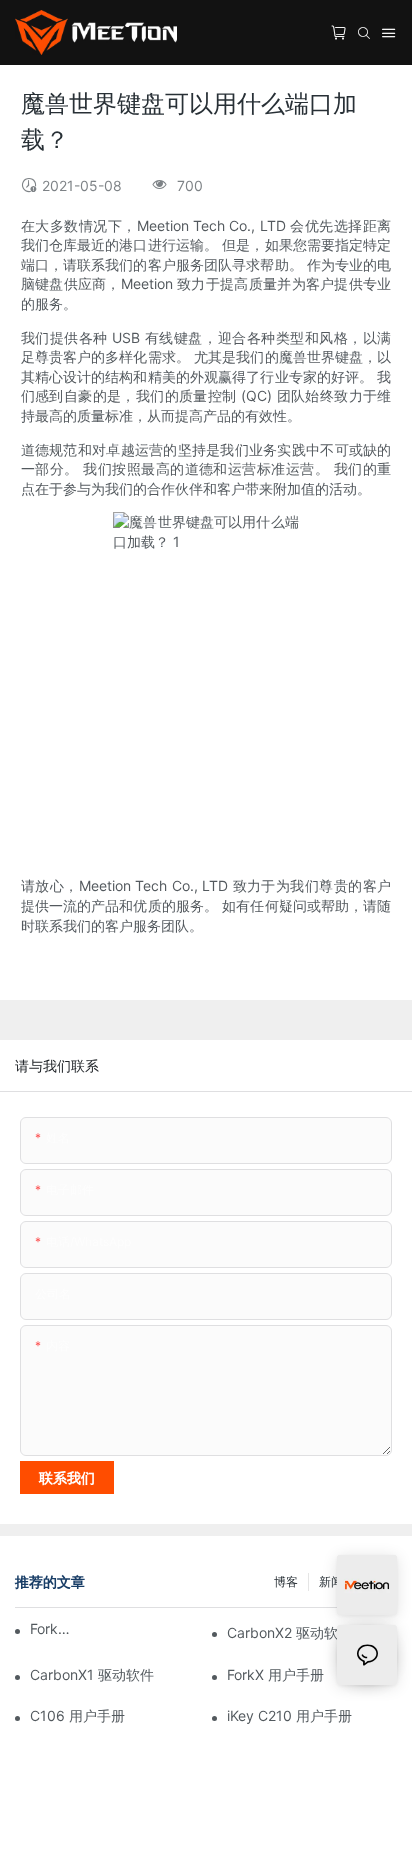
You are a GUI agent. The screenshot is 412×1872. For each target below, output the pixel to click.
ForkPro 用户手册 (54, 1628)
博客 (286, 1581)
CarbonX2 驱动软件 (289, 1632)
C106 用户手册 (77, 1715)
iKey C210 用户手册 (289, 1715)
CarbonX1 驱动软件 (92, 1674)
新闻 (331, 1581)
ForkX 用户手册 (275, 1674)
